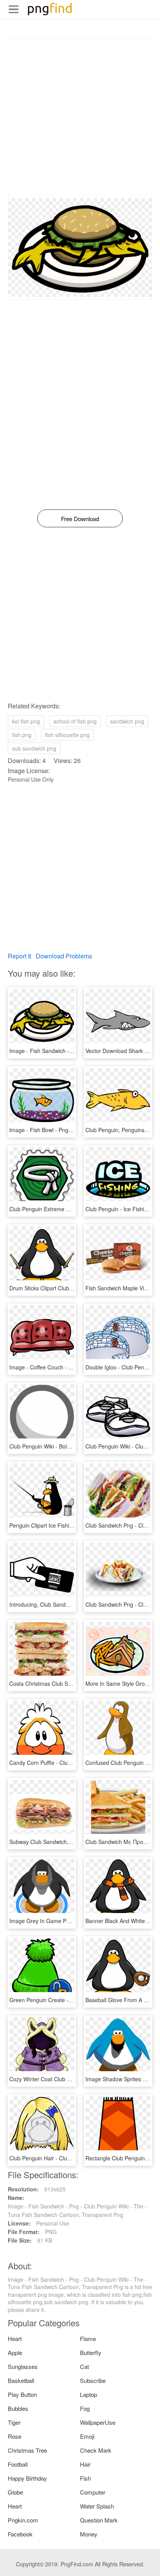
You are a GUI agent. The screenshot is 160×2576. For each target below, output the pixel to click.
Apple (15, 2352)
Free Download (80, 519)
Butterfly (91, 2352)
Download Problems (64, 956)
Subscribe (93, 2380)
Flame (88, 2339)
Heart (15, 2339)
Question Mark (99, 2520)
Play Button (22, 2394)
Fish (85, 2478)
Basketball (21, 2380)
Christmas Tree (27, 2450)
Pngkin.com (23, 2520)
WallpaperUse (98, 2422)
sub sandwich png (34, 748)
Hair (85, 2464)
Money (89, 2534)
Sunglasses (23, 2366)
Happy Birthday (27, 2478)
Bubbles (18, 2408)
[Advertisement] (80, 118)
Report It (19, 956)
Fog (85, 2408)
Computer (93, 2492)
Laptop (89, 2394)
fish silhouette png (67, 735)
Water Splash (97, 2506)
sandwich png (127, 721)
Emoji (87, 2436)
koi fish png (26, 721)
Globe (15, 2492)
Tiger (14, 2422)
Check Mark (96, 2450)
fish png (22, 735)
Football (18, 2464)
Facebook (20, 2534)
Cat (84, 2366)
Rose (15, 2436)
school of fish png (75, 721)
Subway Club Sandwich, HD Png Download (62, 1842)
